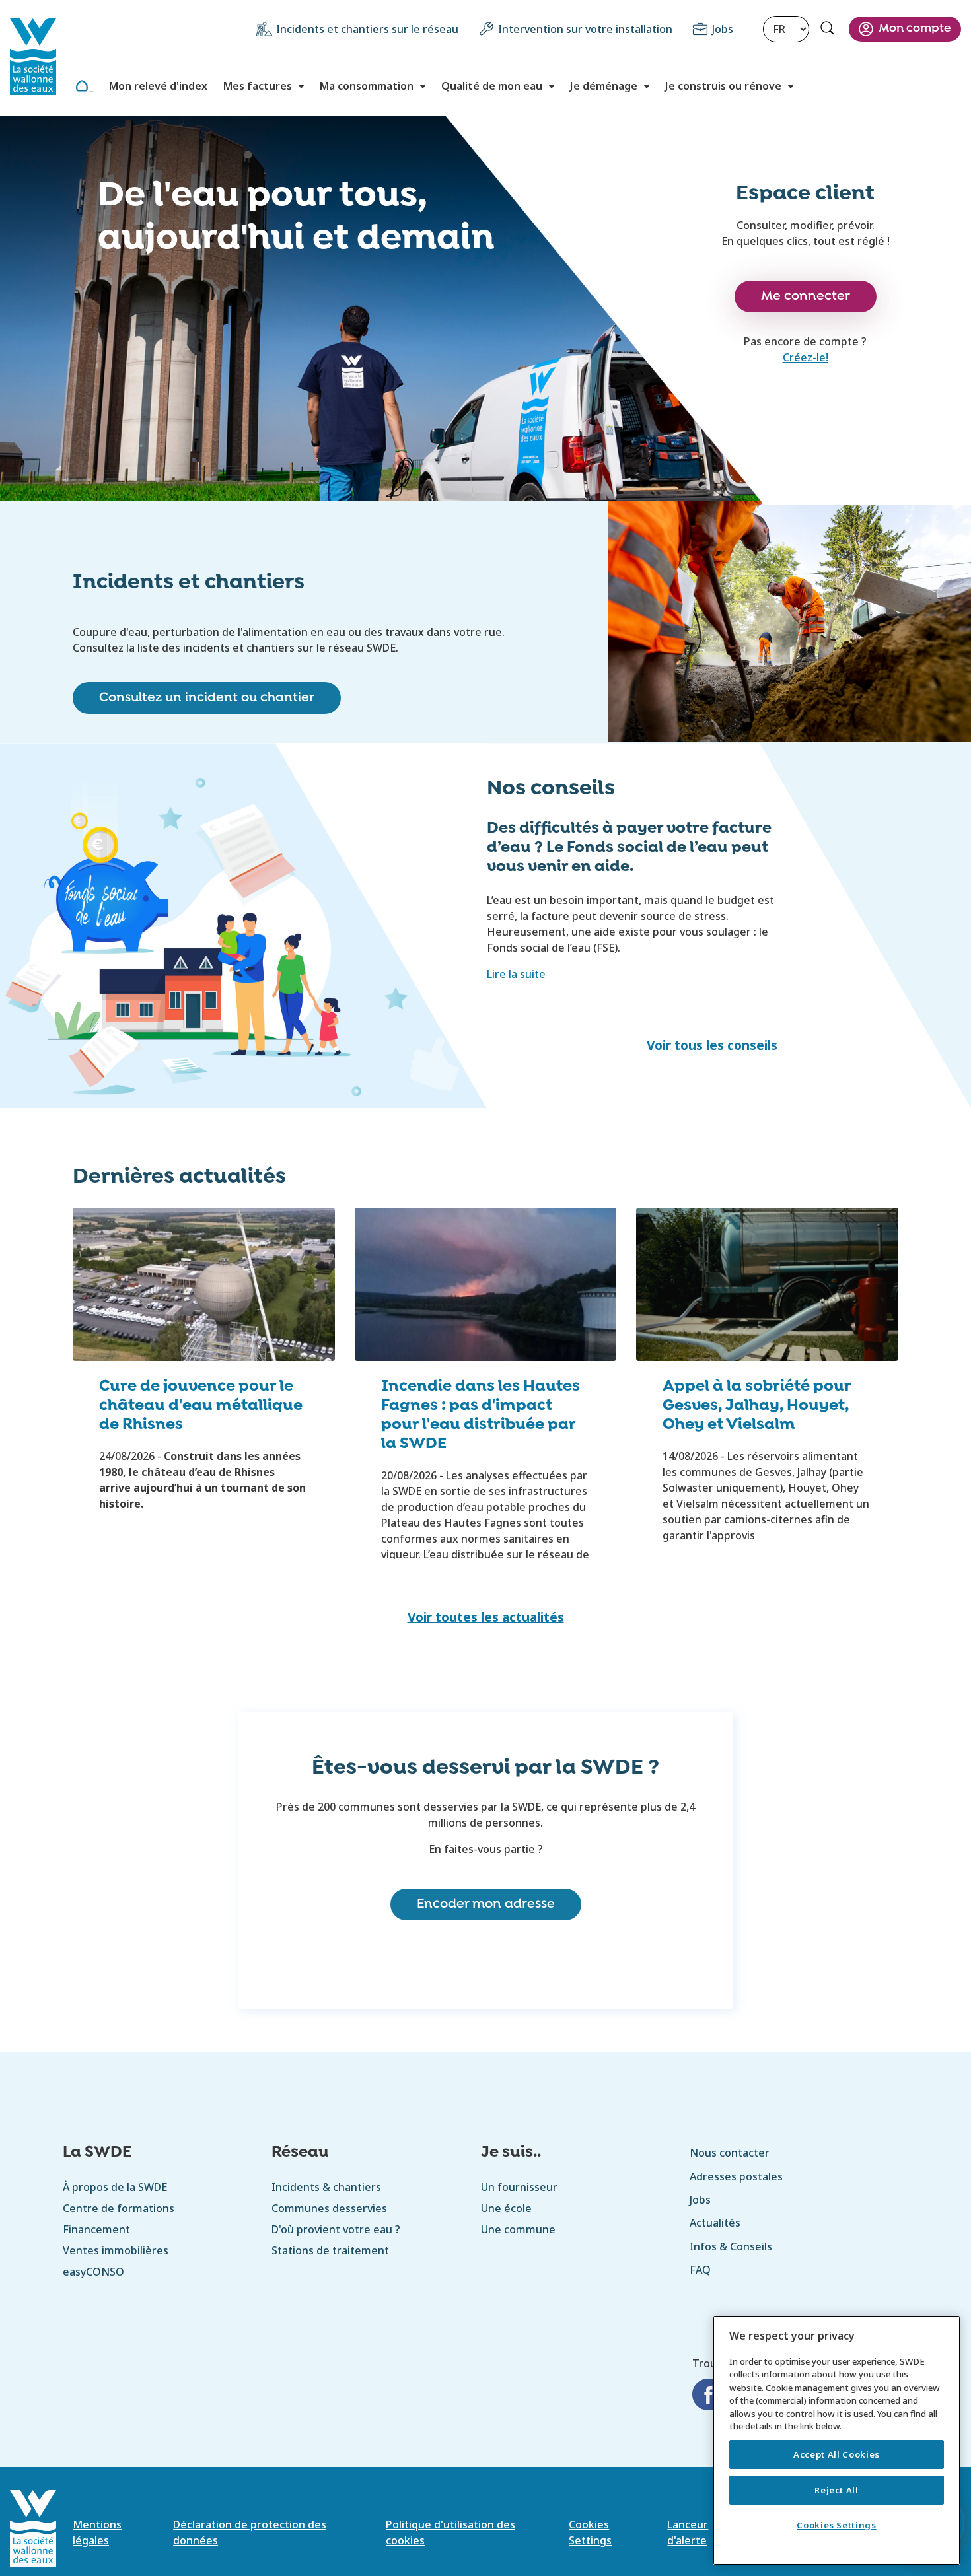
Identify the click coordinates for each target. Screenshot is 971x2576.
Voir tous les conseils (712, 1045)
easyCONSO (93, 2272)
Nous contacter (730, 2153)
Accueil (91, 91)
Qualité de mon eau (492, 86)
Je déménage (604, 86)
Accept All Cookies (837, 2454)
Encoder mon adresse (486, 1904)
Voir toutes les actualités (486, 1617)
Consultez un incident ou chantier (207, 698)
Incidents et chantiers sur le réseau (367, 29)
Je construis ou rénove (723, 86)
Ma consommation (367, 86)
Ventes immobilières (116, 2250)
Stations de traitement (330, 2250)
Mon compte (915, 29)
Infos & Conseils (731, 2246)
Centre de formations (119, 2208)
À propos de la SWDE (115, 2187)
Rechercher (829, 30)
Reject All (837, 2490)
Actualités (715, 2223)
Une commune (518, 2229)
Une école (506, 2208)
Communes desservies (329, 2208)
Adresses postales (736, 2176)
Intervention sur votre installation (585, 29)
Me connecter (806, 296)
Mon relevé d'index (158, 86)
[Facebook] (708, 2396)
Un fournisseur (519, 2187)
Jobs (723, 29)
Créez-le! (806, 357)
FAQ (700, 2270)
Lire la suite (516, 974)
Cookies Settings (837, 2525)
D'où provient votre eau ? (336, 2229)
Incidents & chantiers (326, 2187)
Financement (96, 2229)
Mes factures (258, 86)
